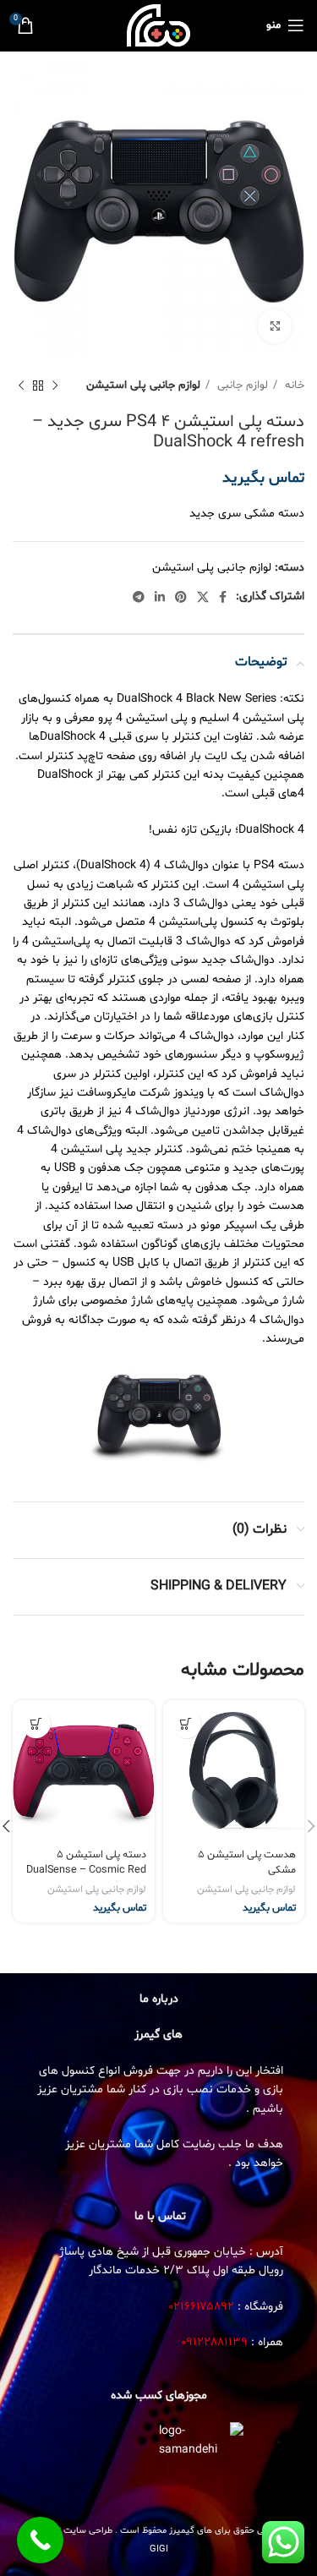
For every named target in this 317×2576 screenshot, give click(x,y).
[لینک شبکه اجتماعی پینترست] (181, 597)
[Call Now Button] (40, 2540)
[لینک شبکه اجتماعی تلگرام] (139, 597)
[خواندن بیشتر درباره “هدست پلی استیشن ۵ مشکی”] (186, 1723)
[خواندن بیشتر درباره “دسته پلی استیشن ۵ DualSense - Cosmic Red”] (36, 1723)
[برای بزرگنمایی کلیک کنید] (275, 326)
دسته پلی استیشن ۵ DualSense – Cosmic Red (86, 1862)
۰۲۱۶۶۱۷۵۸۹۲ (202, 2307)
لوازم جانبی (241, 386)
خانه (293, 386)
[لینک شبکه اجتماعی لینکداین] (160, 597)
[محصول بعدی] (21, 386)
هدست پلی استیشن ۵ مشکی (247, 1862)
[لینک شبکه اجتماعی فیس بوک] (223, 597)
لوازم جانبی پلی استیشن (143, 386)
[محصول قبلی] (55, 386)
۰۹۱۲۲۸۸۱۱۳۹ (214, 2342)
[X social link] (203, 597)
